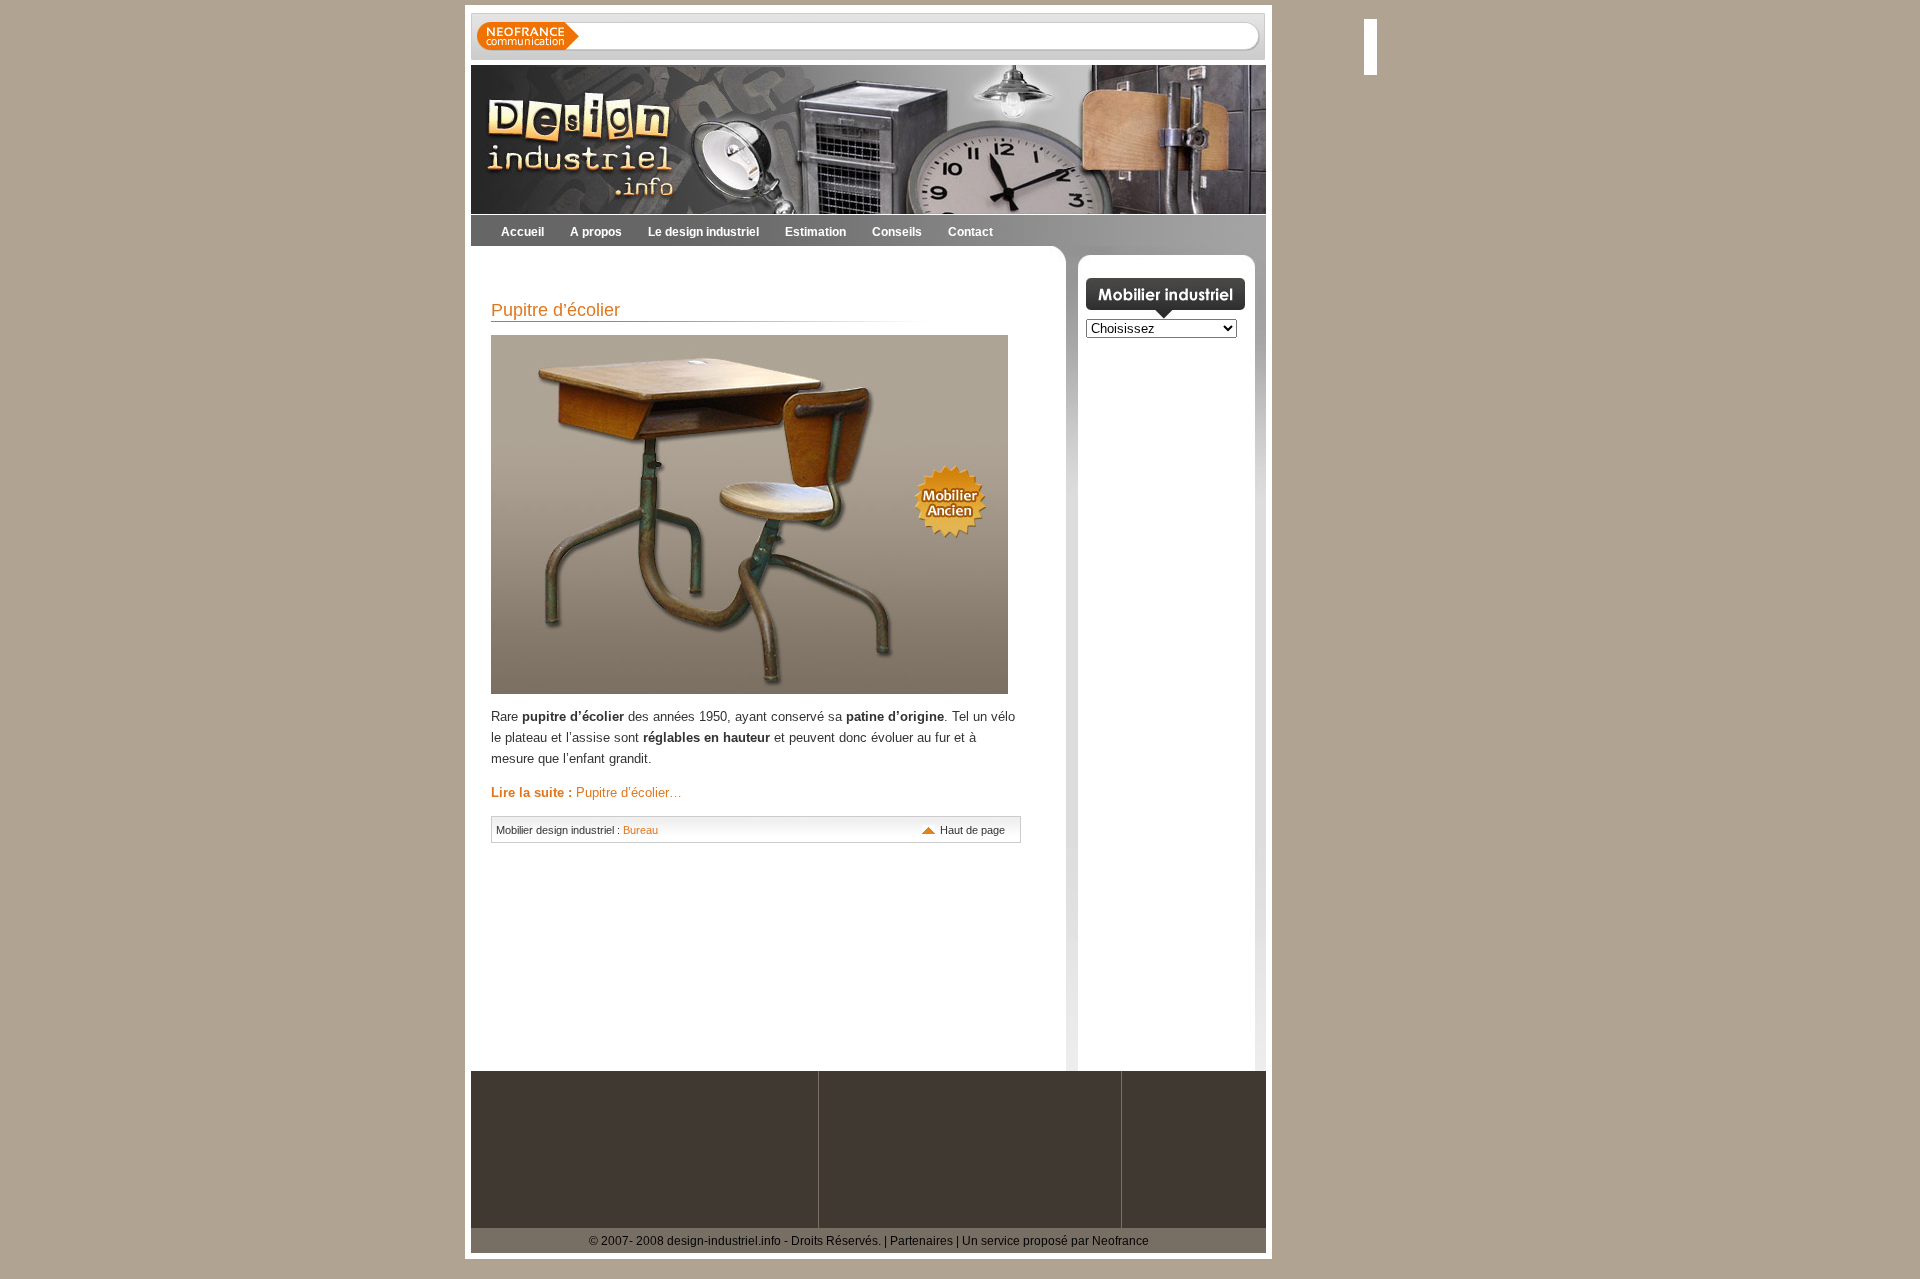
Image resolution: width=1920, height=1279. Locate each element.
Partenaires (921, 1241)
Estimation (815, 232)
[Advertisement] (705, 270)
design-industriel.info (724, 1241)
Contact (970, 232)
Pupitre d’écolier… (586, 792)
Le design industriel (703, 232)
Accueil (522, 232)
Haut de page (972, 830)
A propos (596, 232)
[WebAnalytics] (40, 1268)
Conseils (897, 232)
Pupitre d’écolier (555, 310)
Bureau (640, 830)
